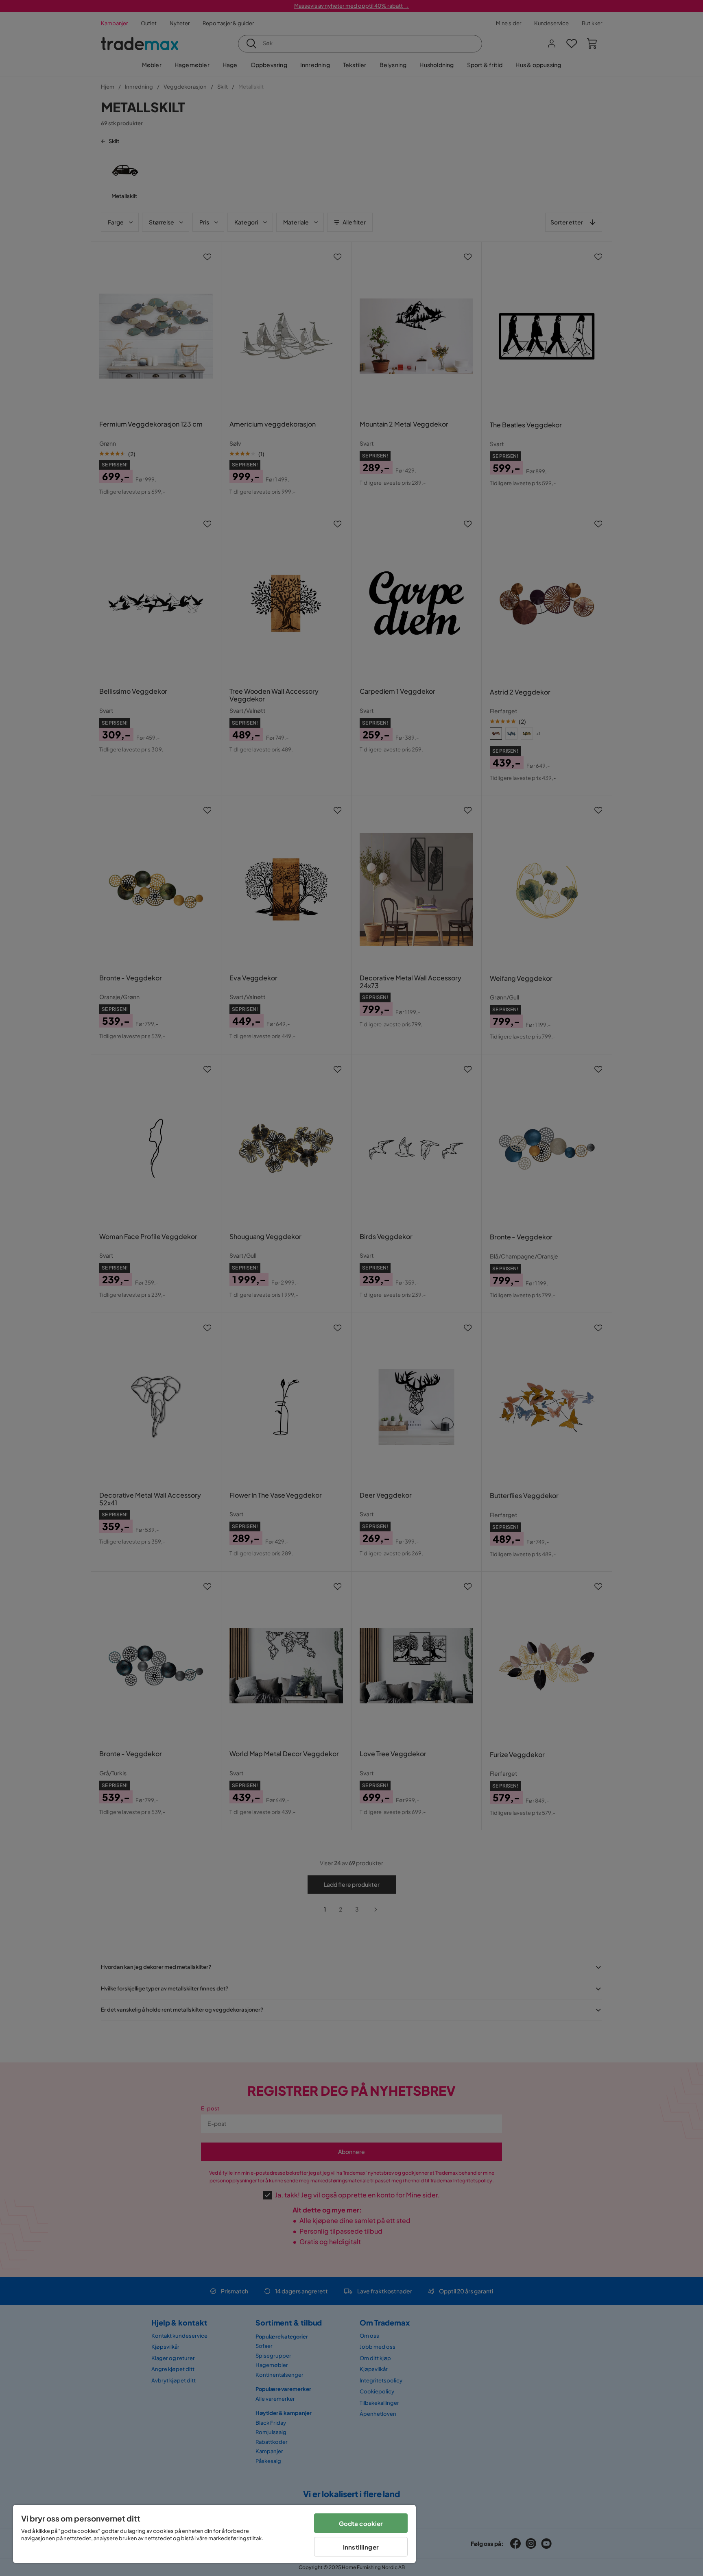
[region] (214, 2534)
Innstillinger (361, 2547)
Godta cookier (361, 2523)
